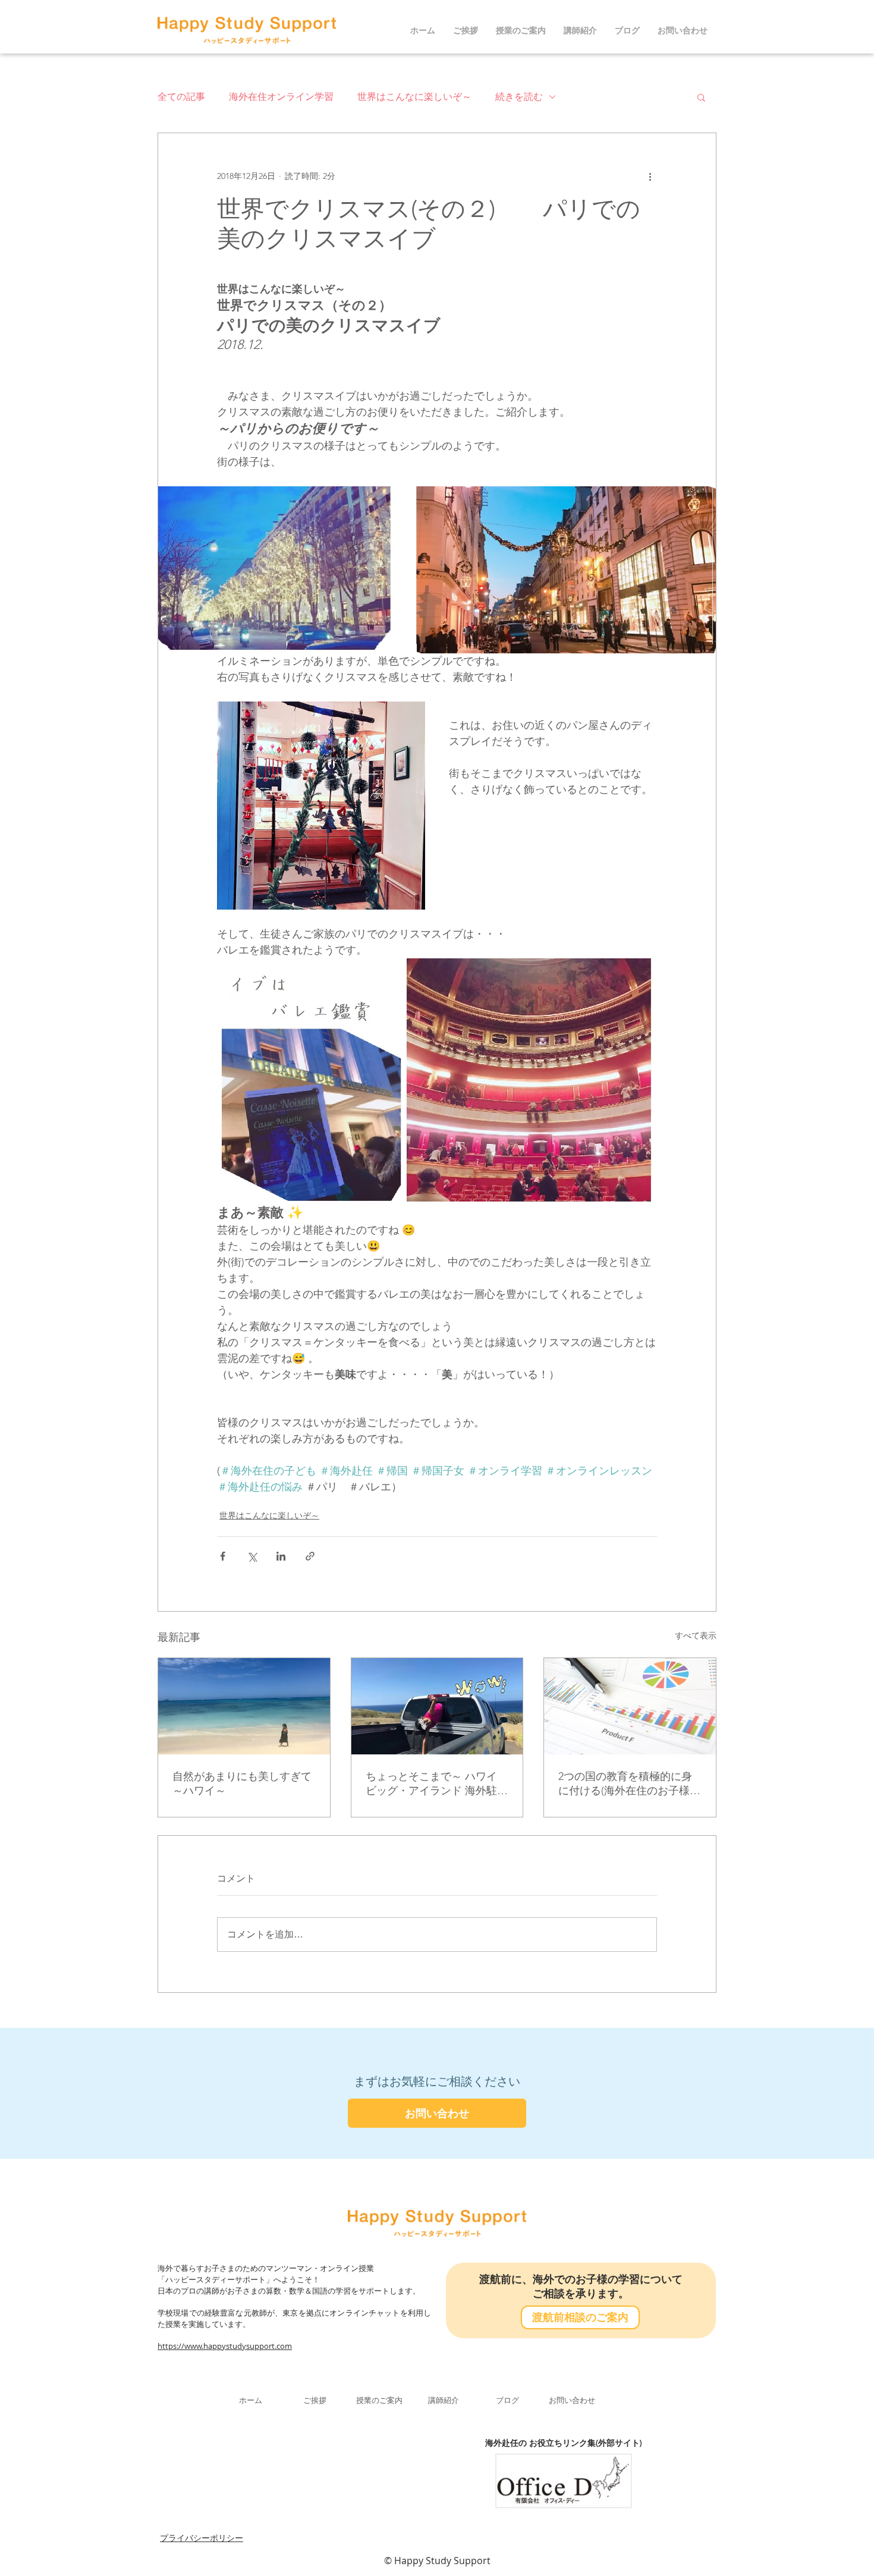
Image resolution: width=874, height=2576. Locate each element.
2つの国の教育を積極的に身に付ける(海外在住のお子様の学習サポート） (629, 1784)
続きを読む (519, 97)
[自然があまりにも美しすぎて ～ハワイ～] (244, 1706)
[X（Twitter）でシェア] (252, 1556)
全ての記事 (181, 97)
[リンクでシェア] (310, 1556)
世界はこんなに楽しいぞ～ (414, 97)
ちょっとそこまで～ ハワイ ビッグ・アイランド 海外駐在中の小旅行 (437, 1784)
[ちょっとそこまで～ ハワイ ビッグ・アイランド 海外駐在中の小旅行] (437, 1706)
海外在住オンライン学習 (281, 97)
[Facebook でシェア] (223, 1556)
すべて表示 (696, 1635)
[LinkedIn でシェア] (281, 1556)
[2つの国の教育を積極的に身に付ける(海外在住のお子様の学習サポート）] (630, 1706)
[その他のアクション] (650, 176)
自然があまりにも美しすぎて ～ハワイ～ (244, 1784)
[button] (701, 97)
